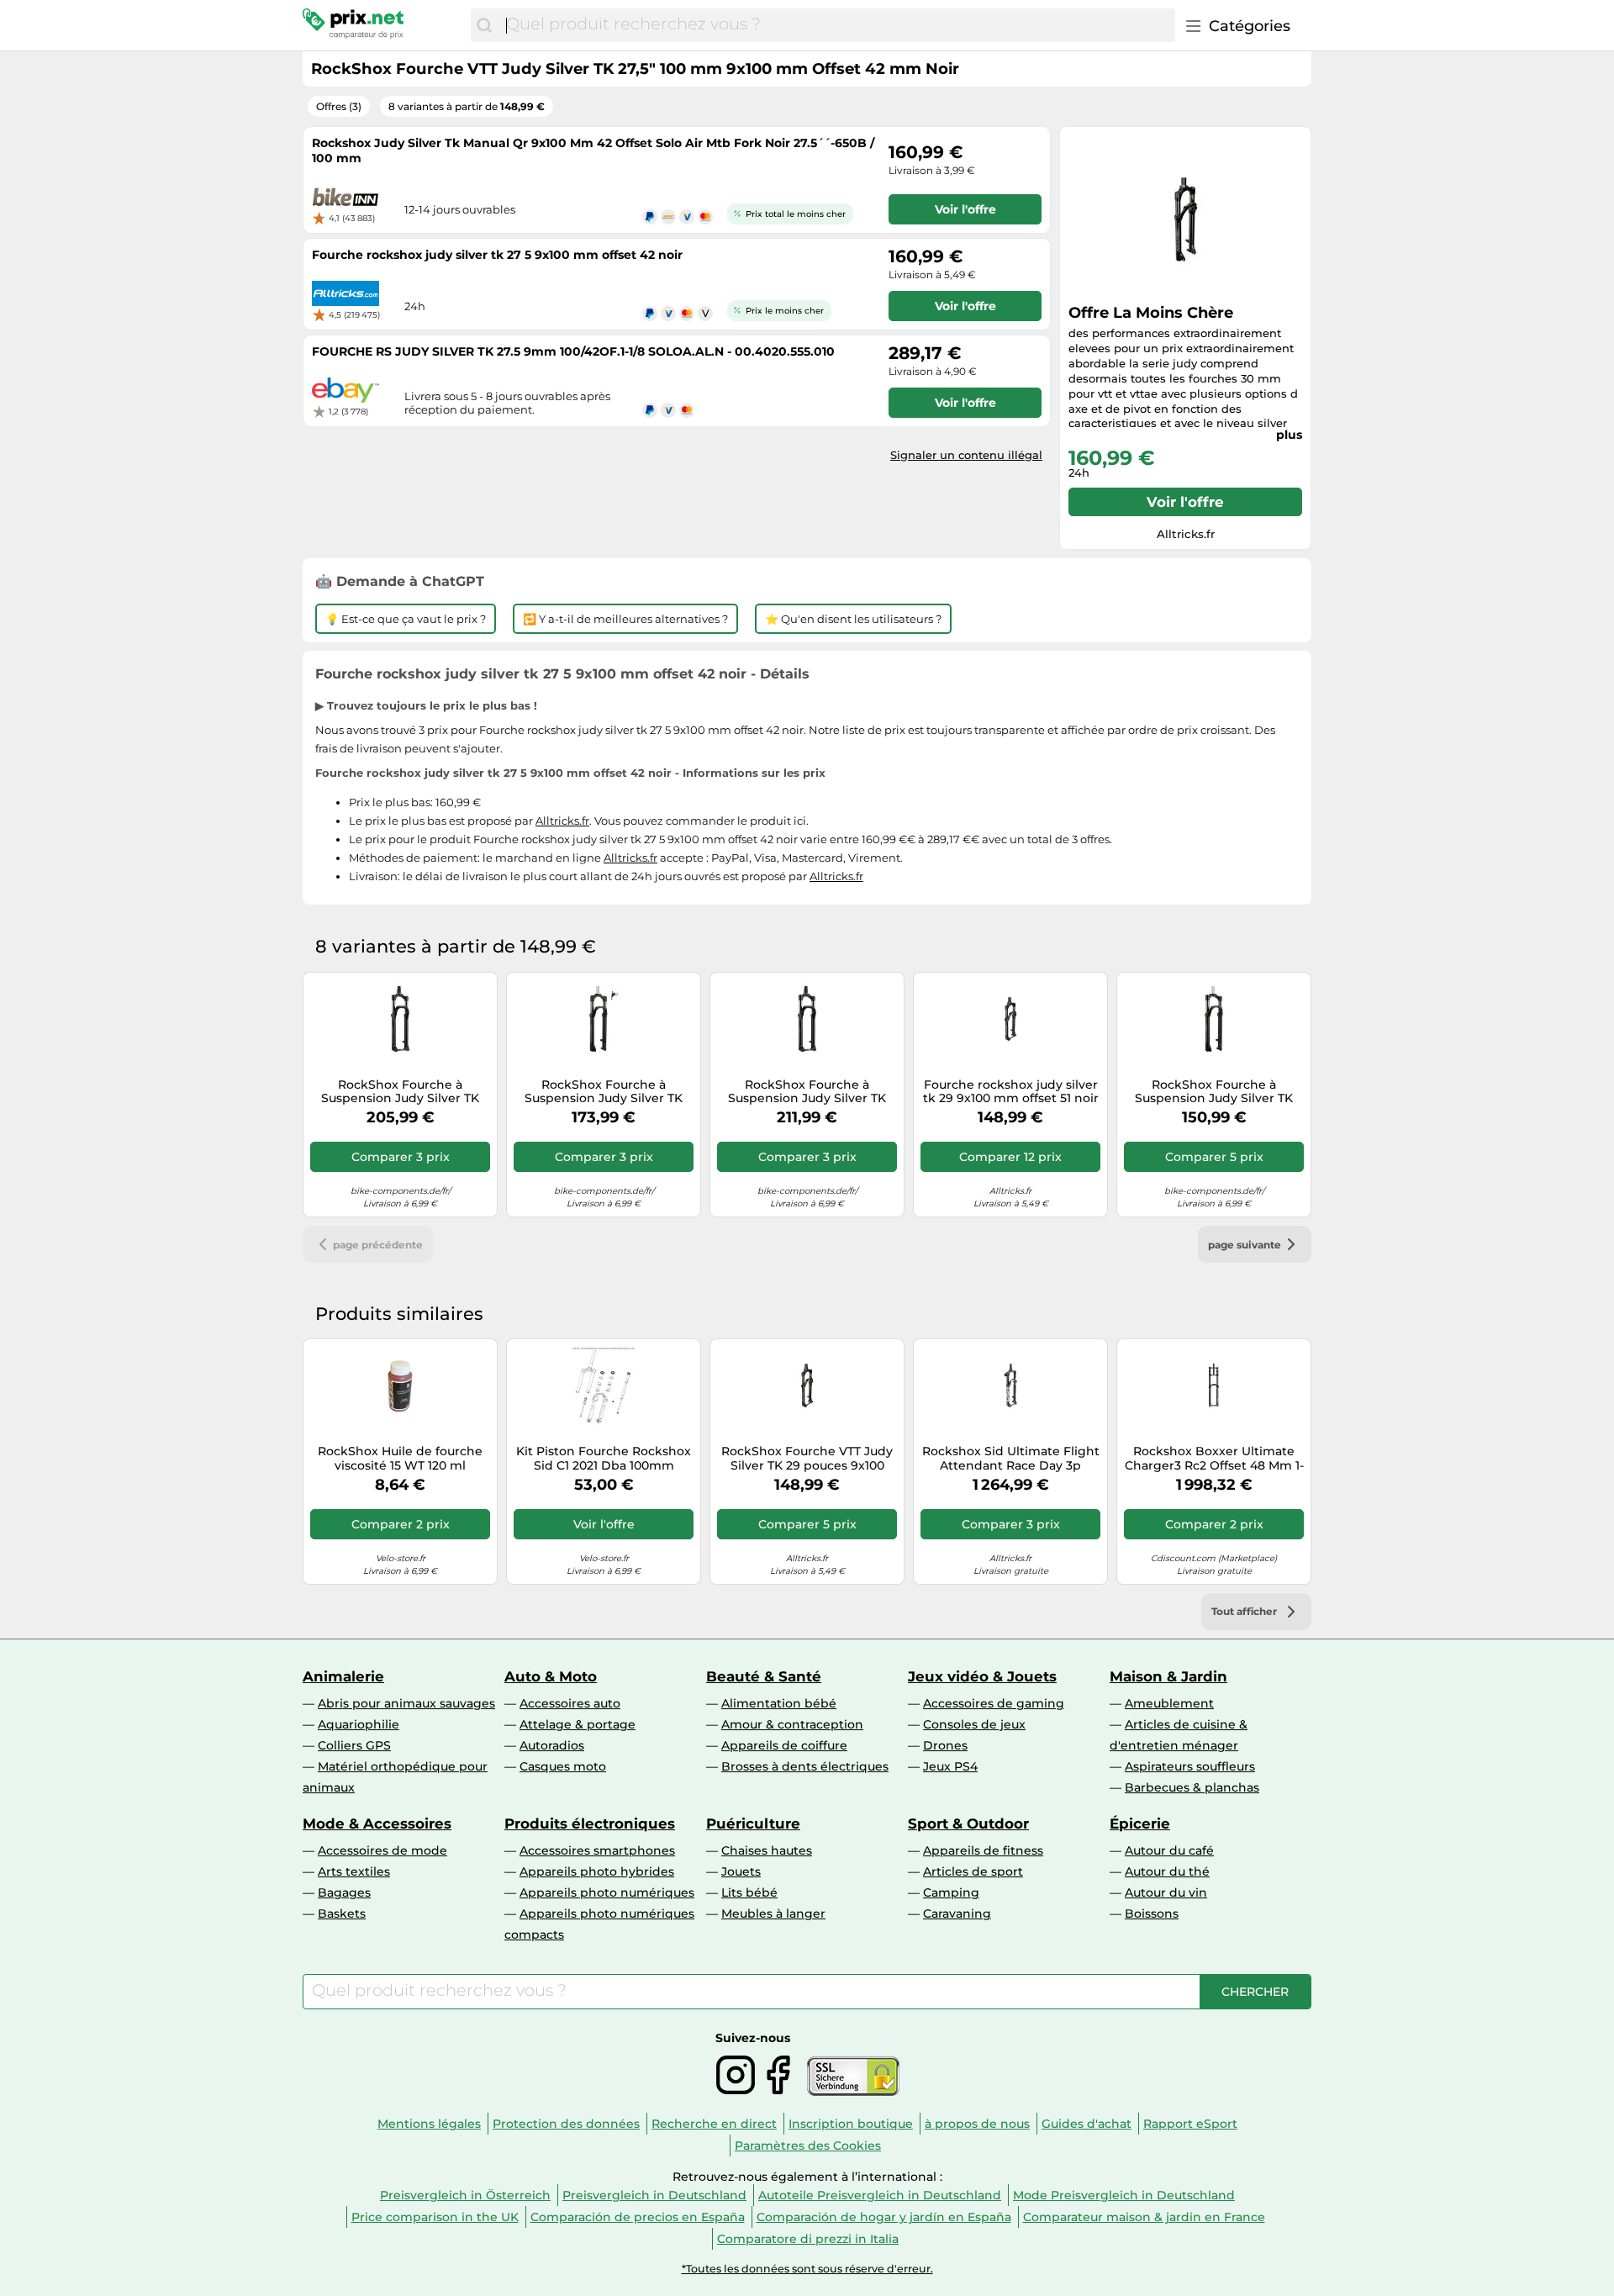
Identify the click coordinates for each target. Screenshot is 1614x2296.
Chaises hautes (767, 1850)
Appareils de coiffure (784, 1745)
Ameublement (1169, 1703)
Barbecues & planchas (1192, 1787)
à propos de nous (977, 2124)
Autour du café (1169, 1850)
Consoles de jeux (974, 1724)
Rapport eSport (1190, 2124)
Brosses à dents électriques (805, 1766)
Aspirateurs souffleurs (1190, 1766)
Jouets (741, 1871)
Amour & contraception (792, 1724)
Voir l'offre (1185, 502)
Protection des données (566, 2124)
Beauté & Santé (764, 1676)
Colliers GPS (354, 1745)
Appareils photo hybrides (597, 1871)
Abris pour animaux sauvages (406, 1703)
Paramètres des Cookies (808, 2146)
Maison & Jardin (1168, 1676)
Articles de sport (973, 1871)
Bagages (344, 1892)
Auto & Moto (551, 1676)
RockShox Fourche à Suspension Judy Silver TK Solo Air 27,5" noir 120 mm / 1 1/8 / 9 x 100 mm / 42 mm (1214, 1092)
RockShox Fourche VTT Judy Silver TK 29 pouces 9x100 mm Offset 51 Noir (807, 1459)
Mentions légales (429, 2124)
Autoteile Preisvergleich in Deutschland (880, 2195)
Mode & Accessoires (377, 1824)
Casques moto (563, 1766)
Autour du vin (1166, 1892)
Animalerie (343, 1676)
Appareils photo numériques (607, 1892)
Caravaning (957, 1913)
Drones (945, 1745)
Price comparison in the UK (435, 2217)
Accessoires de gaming (994, 1703)
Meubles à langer (773, 1913)
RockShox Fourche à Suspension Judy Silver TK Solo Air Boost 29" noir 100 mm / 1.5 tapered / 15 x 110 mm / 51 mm (400, 1092)
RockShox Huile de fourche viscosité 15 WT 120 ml (400, 1459)
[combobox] (836, 25)
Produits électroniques (590, 1824)
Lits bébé (749, 1892)
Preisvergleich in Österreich (465, 2195)
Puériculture (753, 1824)
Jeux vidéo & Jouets (982, 1676)
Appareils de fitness (983, 1850)
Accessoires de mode (382, 1850)
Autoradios (552, 1745)
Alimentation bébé (779, 1703)
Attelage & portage (578, 1724)
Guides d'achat (1087, 2124)
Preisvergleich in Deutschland (654, 2195)
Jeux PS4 (950, 1766)
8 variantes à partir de (467, 106)
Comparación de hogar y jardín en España (884, 2217)
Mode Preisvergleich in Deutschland (1124, 2195)
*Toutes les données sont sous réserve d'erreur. (807, 2269)
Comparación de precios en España (638, 2217)
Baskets (342, 1913)
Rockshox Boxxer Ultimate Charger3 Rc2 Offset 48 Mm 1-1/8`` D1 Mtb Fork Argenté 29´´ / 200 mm (1214, 1459)
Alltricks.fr (562, 821)
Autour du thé (1167, 1871)
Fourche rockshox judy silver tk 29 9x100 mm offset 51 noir (1011, 1092)
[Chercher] (484, 25)
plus (1289, 435)
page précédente (378, 1245)
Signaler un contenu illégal (966, 455)
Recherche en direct (714, 2124)
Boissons (1152, 1913)
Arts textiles (354, 1871)
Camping (951, 1892)
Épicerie (1140, 1824)
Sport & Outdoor (968, 1824)
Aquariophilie (359, 1724)
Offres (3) (339, 106)
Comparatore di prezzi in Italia (808, 2239)
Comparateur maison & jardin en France (1144, 2217)
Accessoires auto (570, 1703)
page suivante (1245, 1245)
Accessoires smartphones (597, 1850)
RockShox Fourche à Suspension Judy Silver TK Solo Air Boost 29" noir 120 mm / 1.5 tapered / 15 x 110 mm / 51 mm (807, 1092)
